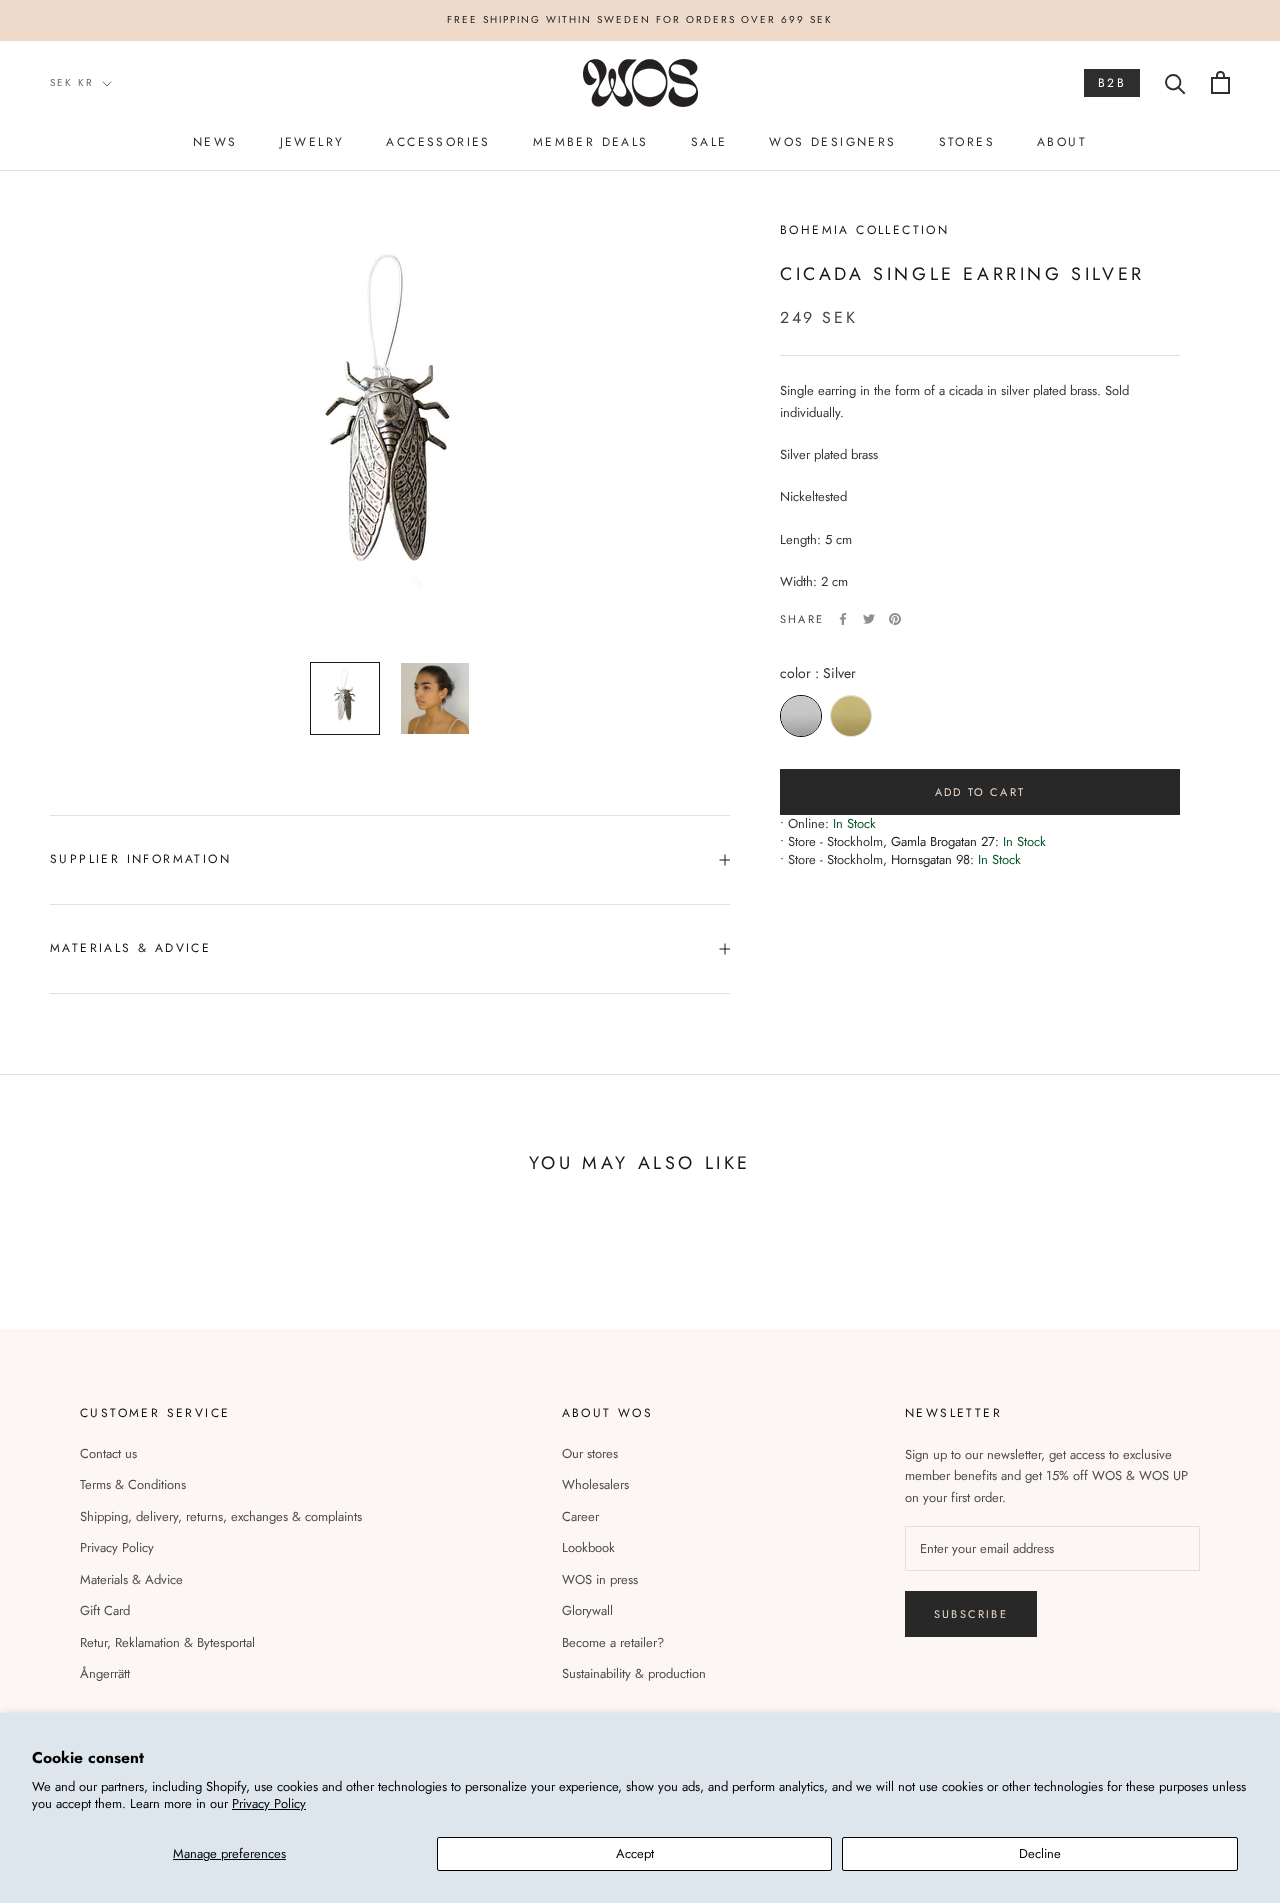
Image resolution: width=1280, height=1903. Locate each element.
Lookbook (588, 1547)
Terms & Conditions (133, 1484)
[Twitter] (869, 619)
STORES (967, 142)
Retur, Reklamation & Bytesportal (167, 1642)
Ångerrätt (105, 1673)
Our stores (590, 1453)
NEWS (215, 142)
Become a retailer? (613, 1642)
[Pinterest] (895, 619)
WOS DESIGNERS (832, 142)
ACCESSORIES (438, 142)
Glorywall (587, 1610)
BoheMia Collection (864, 230)
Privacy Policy (269, 1803)
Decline (1040, 1853)
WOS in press (600, 1579)
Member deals (591, 142)
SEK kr (72, 82)
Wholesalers (595, 1484)
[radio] (801, 716)
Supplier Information (140, 859)
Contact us (108, 1453)
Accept (635, 1853)
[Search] (1175, 82)
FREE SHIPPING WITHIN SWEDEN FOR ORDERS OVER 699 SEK (640, 19)
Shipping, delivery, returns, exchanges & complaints (221, 1516)
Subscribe (971, 1614)
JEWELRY (312, 142)
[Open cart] (1220, 82)
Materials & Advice (131, 1579)
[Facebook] (843, 619)
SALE (709, 142)
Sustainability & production (634, 1673)
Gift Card (105, 1610)
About (1062, 142)
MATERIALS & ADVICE (130, 948)
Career (580, 1516)
